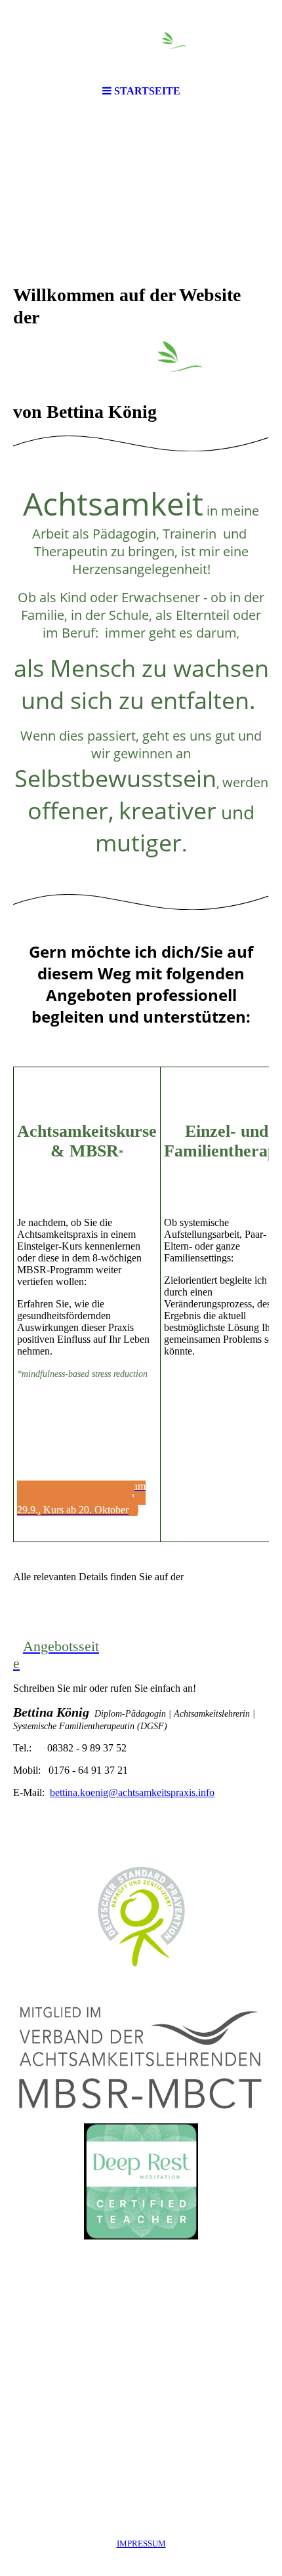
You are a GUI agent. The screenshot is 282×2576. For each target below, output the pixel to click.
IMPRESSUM (141, 2544)
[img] (141, 39)
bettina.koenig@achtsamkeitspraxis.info (132, 1792)
